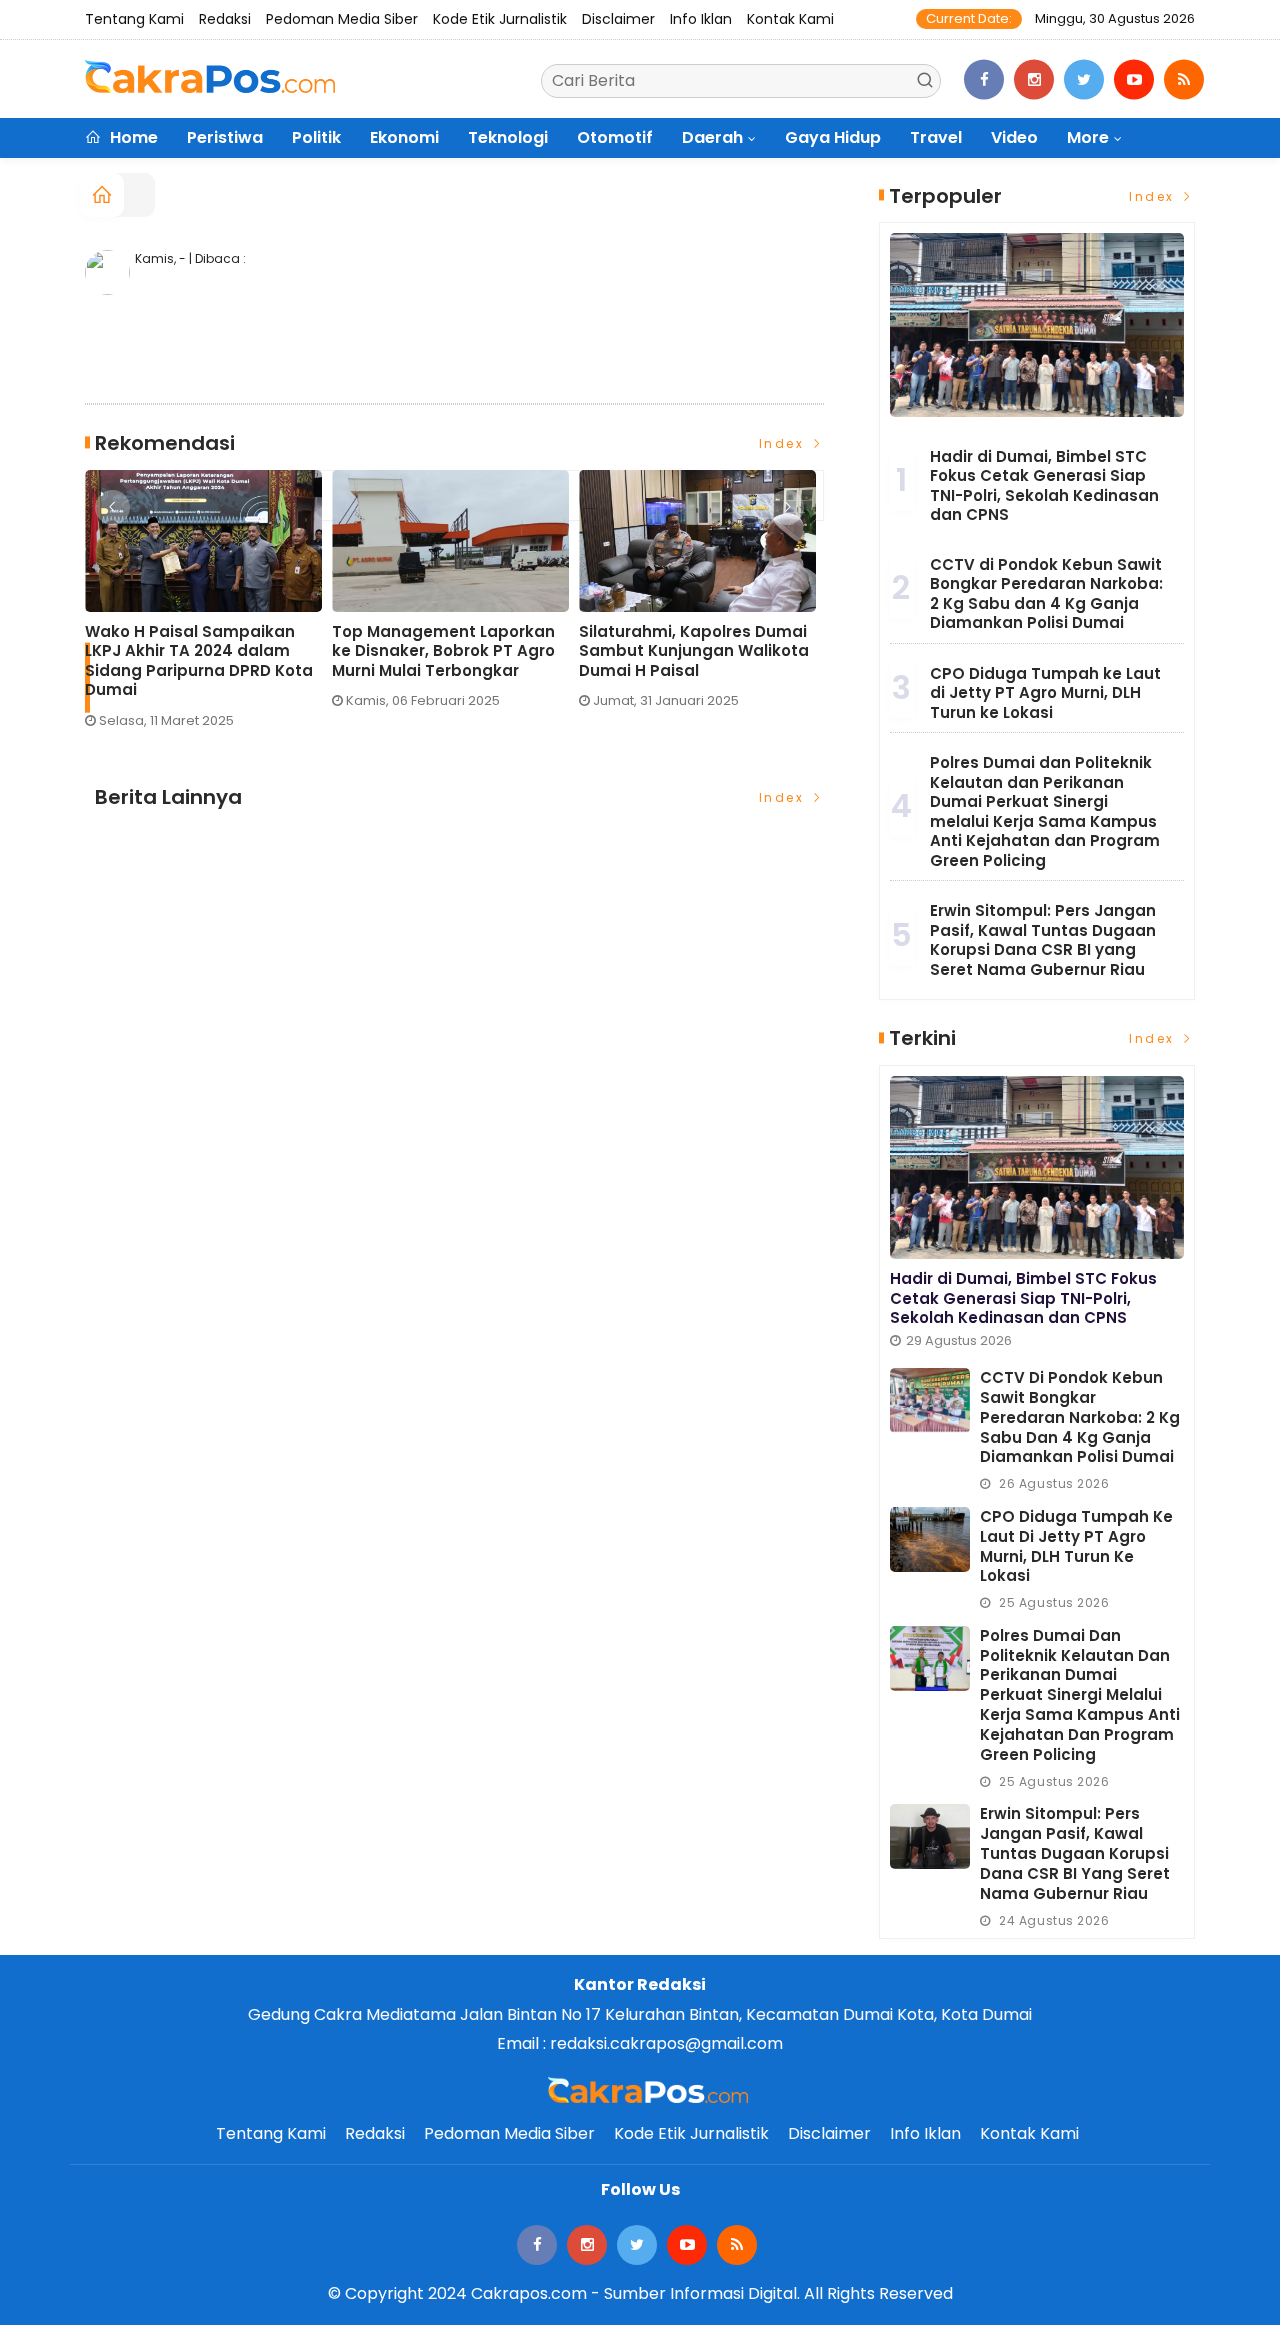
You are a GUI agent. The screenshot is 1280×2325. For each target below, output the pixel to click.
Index (784, 443)
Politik (316, 137)
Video (1014, 137)
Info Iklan (701, 19)
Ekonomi (404, 137)
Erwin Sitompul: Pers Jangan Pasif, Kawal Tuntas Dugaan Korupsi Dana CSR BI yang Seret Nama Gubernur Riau (1043, 940)
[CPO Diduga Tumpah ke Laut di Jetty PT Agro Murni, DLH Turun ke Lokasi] (930, 1539)
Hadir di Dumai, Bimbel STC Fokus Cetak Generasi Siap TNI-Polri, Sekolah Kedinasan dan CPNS (1044, 486)
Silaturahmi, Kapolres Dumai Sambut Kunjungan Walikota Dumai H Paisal (694, 651)
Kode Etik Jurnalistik (500, 19)
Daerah (712, 137)
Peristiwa (225, 137)
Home (132, 137)
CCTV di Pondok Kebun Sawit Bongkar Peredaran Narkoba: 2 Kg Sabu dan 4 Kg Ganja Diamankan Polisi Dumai (1046, 594)
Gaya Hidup (833, 137)
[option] (208, 607)
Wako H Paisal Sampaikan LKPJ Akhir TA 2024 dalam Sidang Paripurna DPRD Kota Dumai (199, 661)
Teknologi (508, 137)
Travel (936, 137)
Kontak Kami (790, 19)
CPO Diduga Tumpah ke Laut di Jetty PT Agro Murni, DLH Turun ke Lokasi (1045, 693)
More (1088, 137)
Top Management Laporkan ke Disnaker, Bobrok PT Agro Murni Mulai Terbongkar (443, 651)
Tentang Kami (134, 19)
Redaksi (225, 19)
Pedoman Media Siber (342, 19)
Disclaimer (618, 19)
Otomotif (615, 137)
